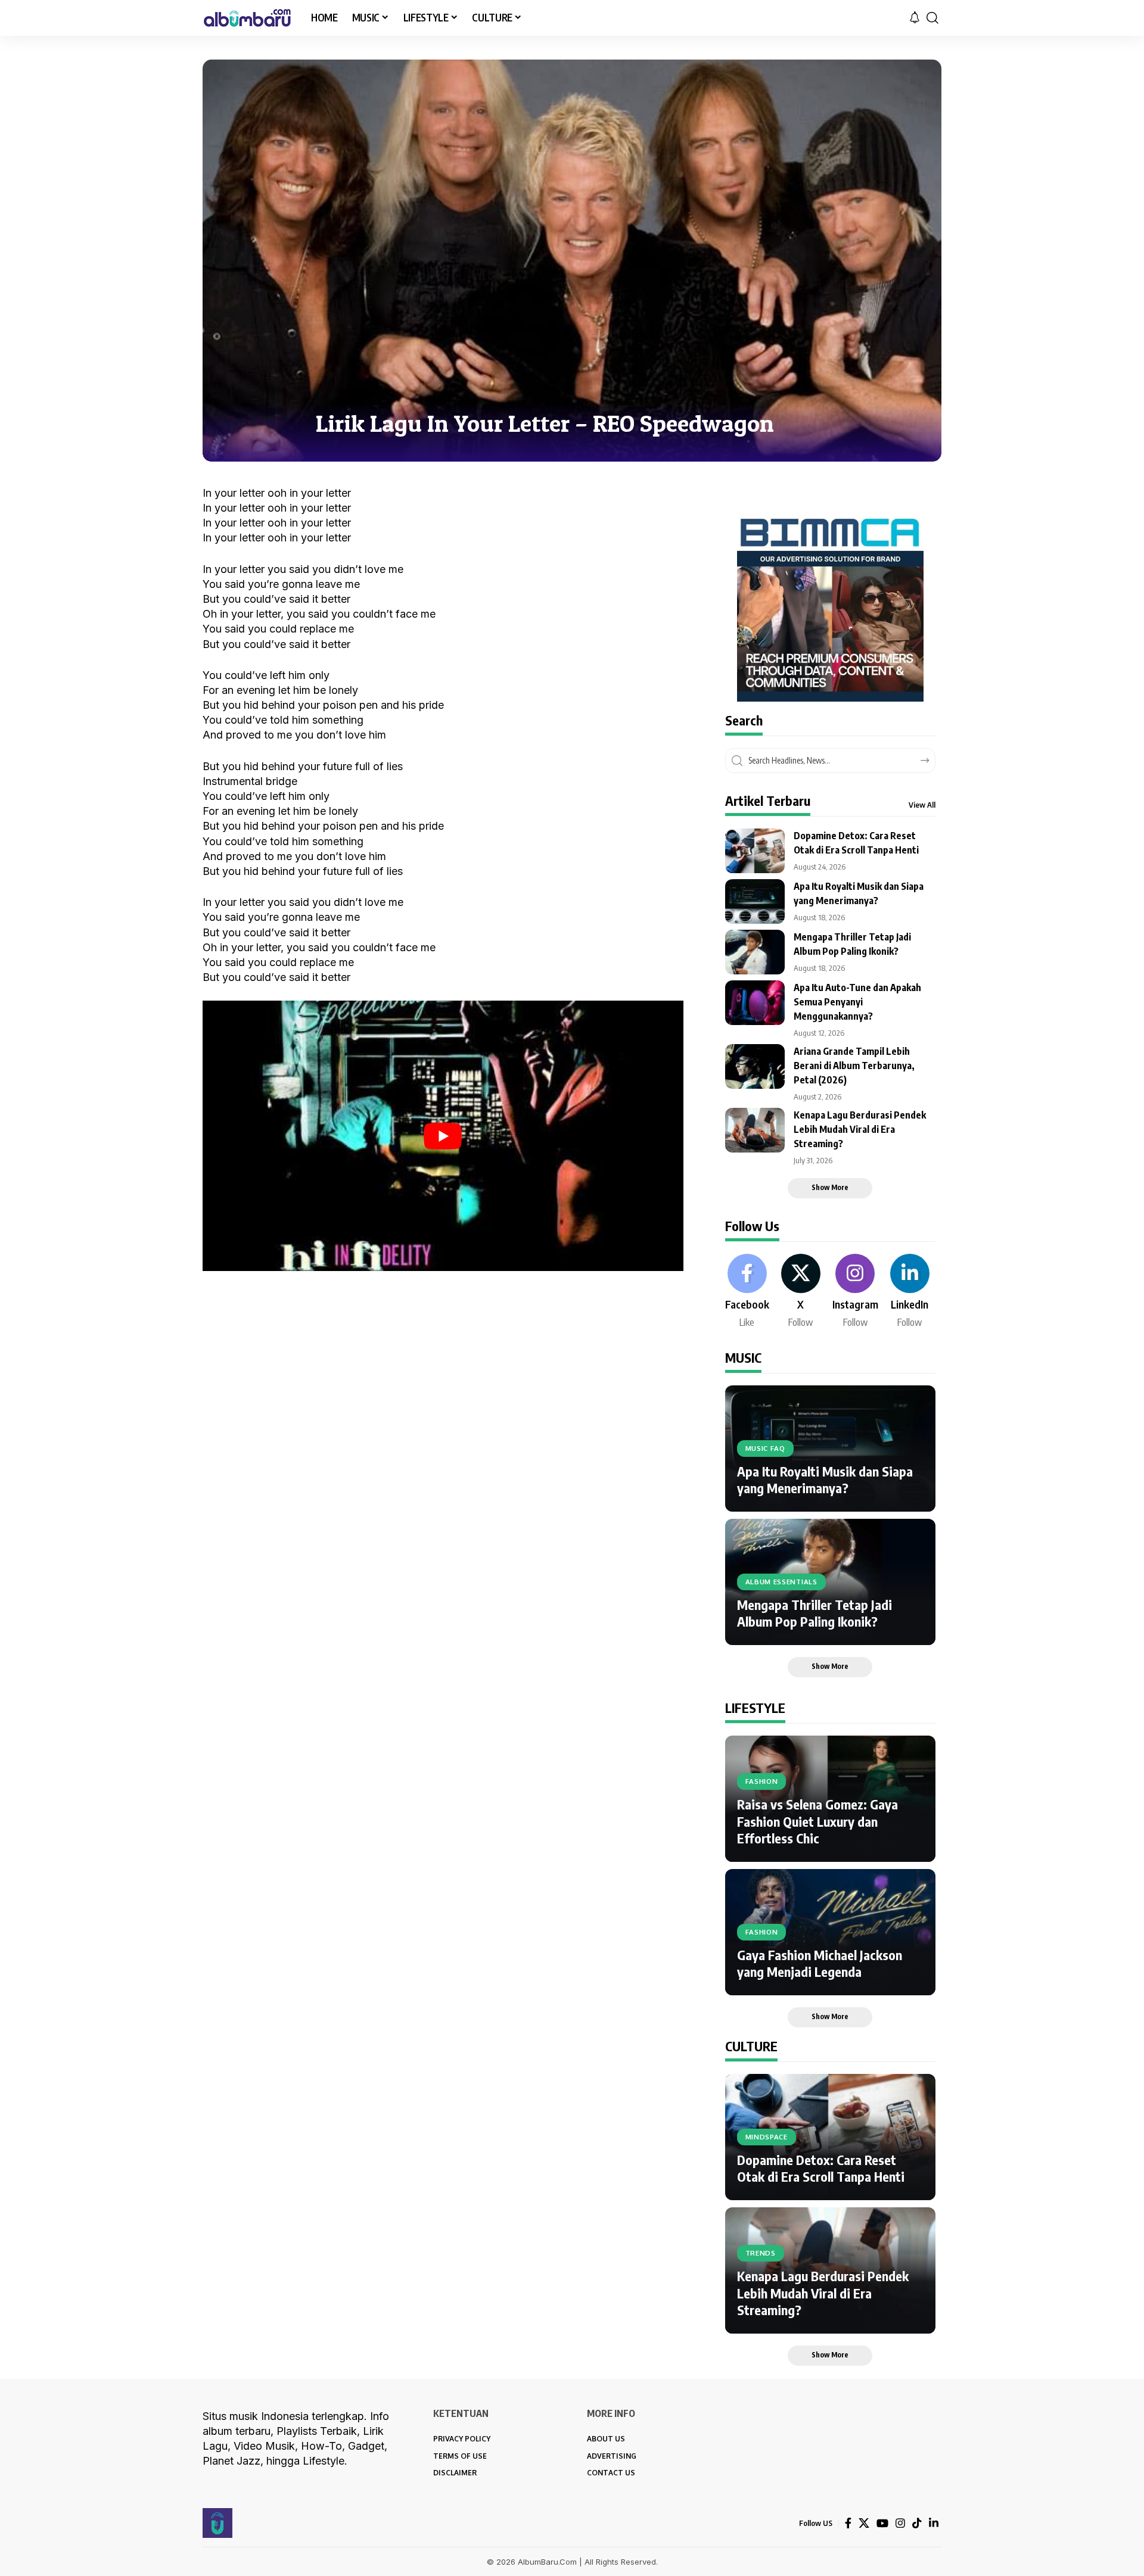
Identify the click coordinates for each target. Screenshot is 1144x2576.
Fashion (762, 1781)
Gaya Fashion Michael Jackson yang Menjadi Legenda (820, 1963)
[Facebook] (747, 1292)
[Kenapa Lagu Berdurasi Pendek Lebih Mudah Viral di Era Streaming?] (755, 1130)
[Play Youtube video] (443, 1136)
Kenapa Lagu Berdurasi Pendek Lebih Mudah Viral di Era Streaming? (860, 1129)
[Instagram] (855, 1292)
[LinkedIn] (910, 1292)
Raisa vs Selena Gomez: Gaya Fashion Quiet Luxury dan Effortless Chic (817, 1821)
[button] (932, 18)
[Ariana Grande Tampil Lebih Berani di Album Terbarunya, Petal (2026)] (755, 1066)
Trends (761, 2253)
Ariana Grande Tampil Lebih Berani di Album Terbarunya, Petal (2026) (854, 1066)
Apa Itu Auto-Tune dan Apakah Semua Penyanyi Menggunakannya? (857, 1002)
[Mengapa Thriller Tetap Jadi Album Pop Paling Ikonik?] (755, 952)
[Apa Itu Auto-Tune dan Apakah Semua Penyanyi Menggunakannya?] (755, 1003)
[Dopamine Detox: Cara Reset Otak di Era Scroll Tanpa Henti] (755, 851)
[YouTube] (882, 2523)
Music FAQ (765, 1448)
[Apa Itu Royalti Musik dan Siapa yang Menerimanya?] (755, 901)
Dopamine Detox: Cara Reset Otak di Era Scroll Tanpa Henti (821, 2168)
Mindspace (767, 2137)
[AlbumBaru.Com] (247, 18)
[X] (801, 1292)
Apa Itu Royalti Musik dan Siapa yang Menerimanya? (825, 1480)
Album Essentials (781, 1582)
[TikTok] (917, 2523)
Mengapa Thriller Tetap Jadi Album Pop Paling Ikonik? (815, 1613)
